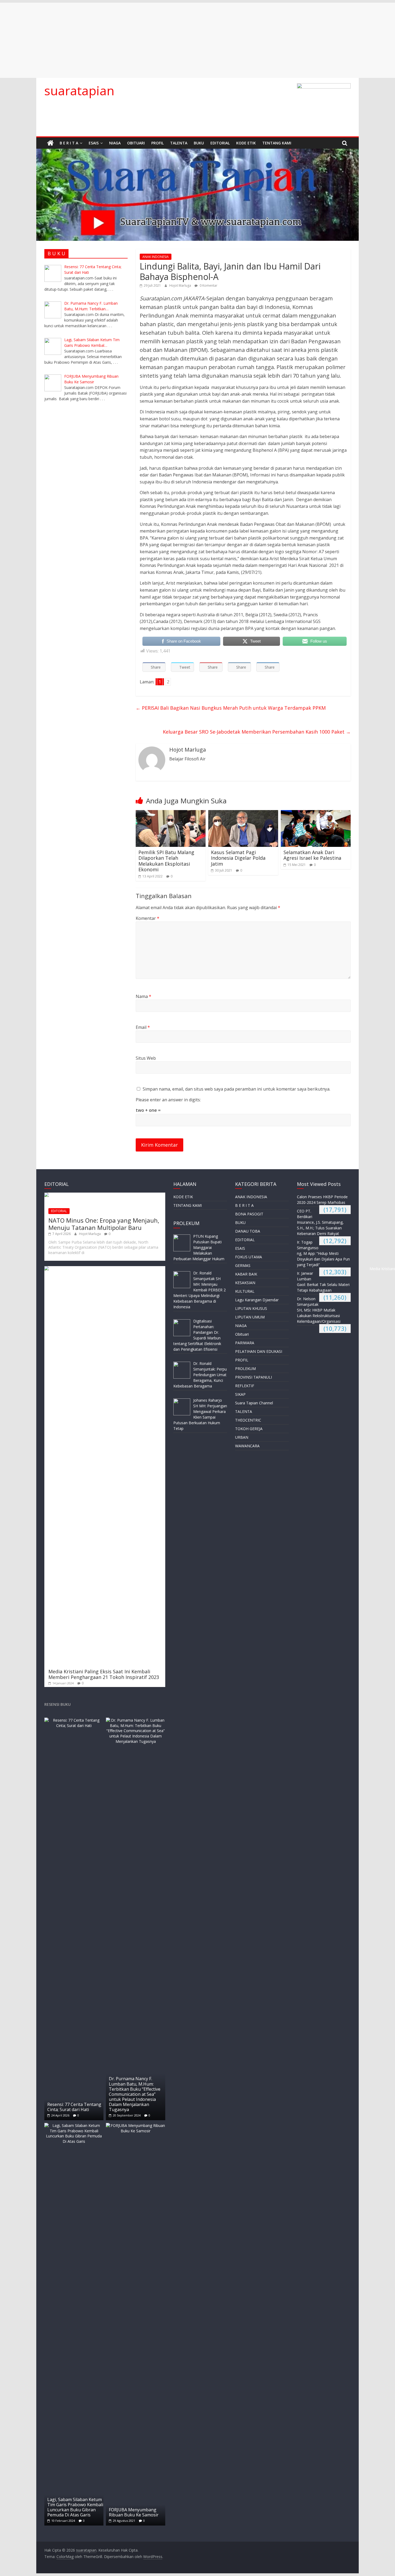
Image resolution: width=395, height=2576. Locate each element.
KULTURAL (245, 1291)
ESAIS (94, 143)
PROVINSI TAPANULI (254, 1377)
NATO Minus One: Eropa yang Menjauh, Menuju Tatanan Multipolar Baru (104, 1224)
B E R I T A (69, 143)
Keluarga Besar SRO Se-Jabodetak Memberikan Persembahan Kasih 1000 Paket (257, 732)
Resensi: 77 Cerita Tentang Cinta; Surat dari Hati (74, 2107)
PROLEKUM (245, 1369)
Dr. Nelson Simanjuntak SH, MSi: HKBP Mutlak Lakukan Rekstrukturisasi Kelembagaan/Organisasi (319, 1310)
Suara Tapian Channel (254, 1403)
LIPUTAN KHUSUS (251, 1308)
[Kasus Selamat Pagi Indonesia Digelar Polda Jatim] (243, 813)
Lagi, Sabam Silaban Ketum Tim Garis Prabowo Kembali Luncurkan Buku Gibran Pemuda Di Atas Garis (75, 2507)
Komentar (148, 918)
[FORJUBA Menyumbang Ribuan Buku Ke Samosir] (135, 2125)
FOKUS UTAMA (249, 1257)
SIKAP (240, 1394)
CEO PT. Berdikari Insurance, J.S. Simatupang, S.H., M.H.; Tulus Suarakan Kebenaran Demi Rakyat (320, 1222)
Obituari (136, 143)
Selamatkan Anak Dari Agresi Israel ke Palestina (312, 855)
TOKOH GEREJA (249, 1429)
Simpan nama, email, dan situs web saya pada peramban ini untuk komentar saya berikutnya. (236, 1089)
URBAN (242, 1437)
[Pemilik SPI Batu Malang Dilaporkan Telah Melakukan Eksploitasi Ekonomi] (171, 813)
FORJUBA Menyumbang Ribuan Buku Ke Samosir (134, 2512)
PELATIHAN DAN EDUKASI (259, 1351)
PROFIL (157, 143)
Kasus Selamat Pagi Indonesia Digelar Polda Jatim (238, 858)
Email (143, 1027)
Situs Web (146, 1058)
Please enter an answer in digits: (168, 1100)
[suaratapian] (50, 143)
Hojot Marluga (181, 285)
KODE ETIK (246, 143)
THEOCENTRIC (248, 1420)
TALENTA (179, 143)
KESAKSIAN (245, 1283)
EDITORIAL (220, 143)
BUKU (199, 143)
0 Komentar (208, 285)
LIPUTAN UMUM (250, 1317)
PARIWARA (245, 1343)
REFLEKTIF (245, 1386)
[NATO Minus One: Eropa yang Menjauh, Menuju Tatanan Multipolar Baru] (105, 1195)
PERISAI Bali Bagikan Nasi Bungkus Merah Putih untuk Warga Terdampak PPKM (231, 708)
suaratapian (79, 90)
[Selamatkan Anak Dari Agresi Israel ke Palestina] (316, 813)
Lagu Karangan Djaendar (257, 1300)
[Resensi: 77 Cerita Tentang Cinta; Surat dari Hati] (74, 1720)
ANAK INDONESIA (156, 257)
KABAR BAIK (246, 1274)
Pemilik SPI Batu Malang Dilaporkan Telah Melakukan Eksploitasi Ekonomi (166, 861)
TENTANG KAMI (277, 143)
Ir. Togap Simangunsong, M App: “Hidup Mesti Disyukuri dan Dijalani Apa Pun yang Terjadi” (323, 1253)
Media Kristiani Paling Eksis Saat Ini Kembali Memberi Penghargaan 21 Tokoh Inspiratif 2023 (104, 1674)
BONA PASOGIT (249, 1214)
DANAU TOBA (248, 1231)
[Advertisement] (161, 40)
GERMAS (243, 1265)
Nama (143, 996)
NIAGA (115, 143)
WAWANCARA (247, 1446)
